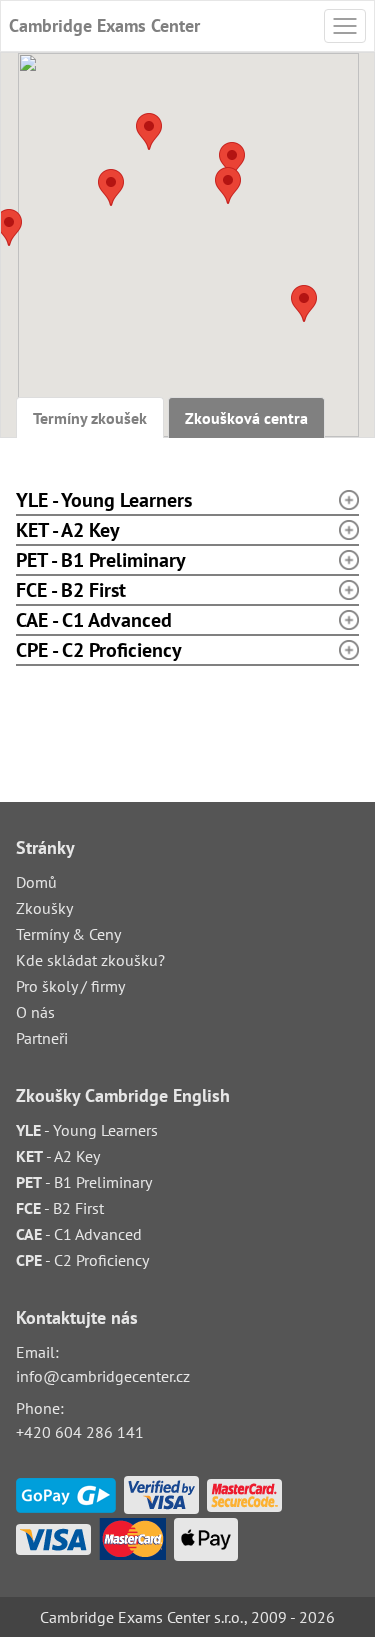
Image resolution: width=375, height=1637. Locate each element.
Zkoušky (44, 908)
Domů (36, 882)
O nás (35, 1012)
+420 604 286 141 (80, 1432)
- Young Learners (87, 1130)
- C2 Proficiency (82, 1260)
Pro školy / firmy (70, 986)
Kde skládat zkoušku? (90, 960)
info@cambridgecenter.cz (103, 1376)
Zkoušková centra (246, 418)
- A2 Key (58, 1156)
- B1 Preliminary (84, 1182)
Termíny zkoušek (90, 418)
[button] (304, 303)
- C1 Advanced (79, 1234)
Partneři (42, 1038)
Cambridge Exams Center (104, 25)
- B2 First (60, 1208)
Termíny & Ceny (68, 934)
